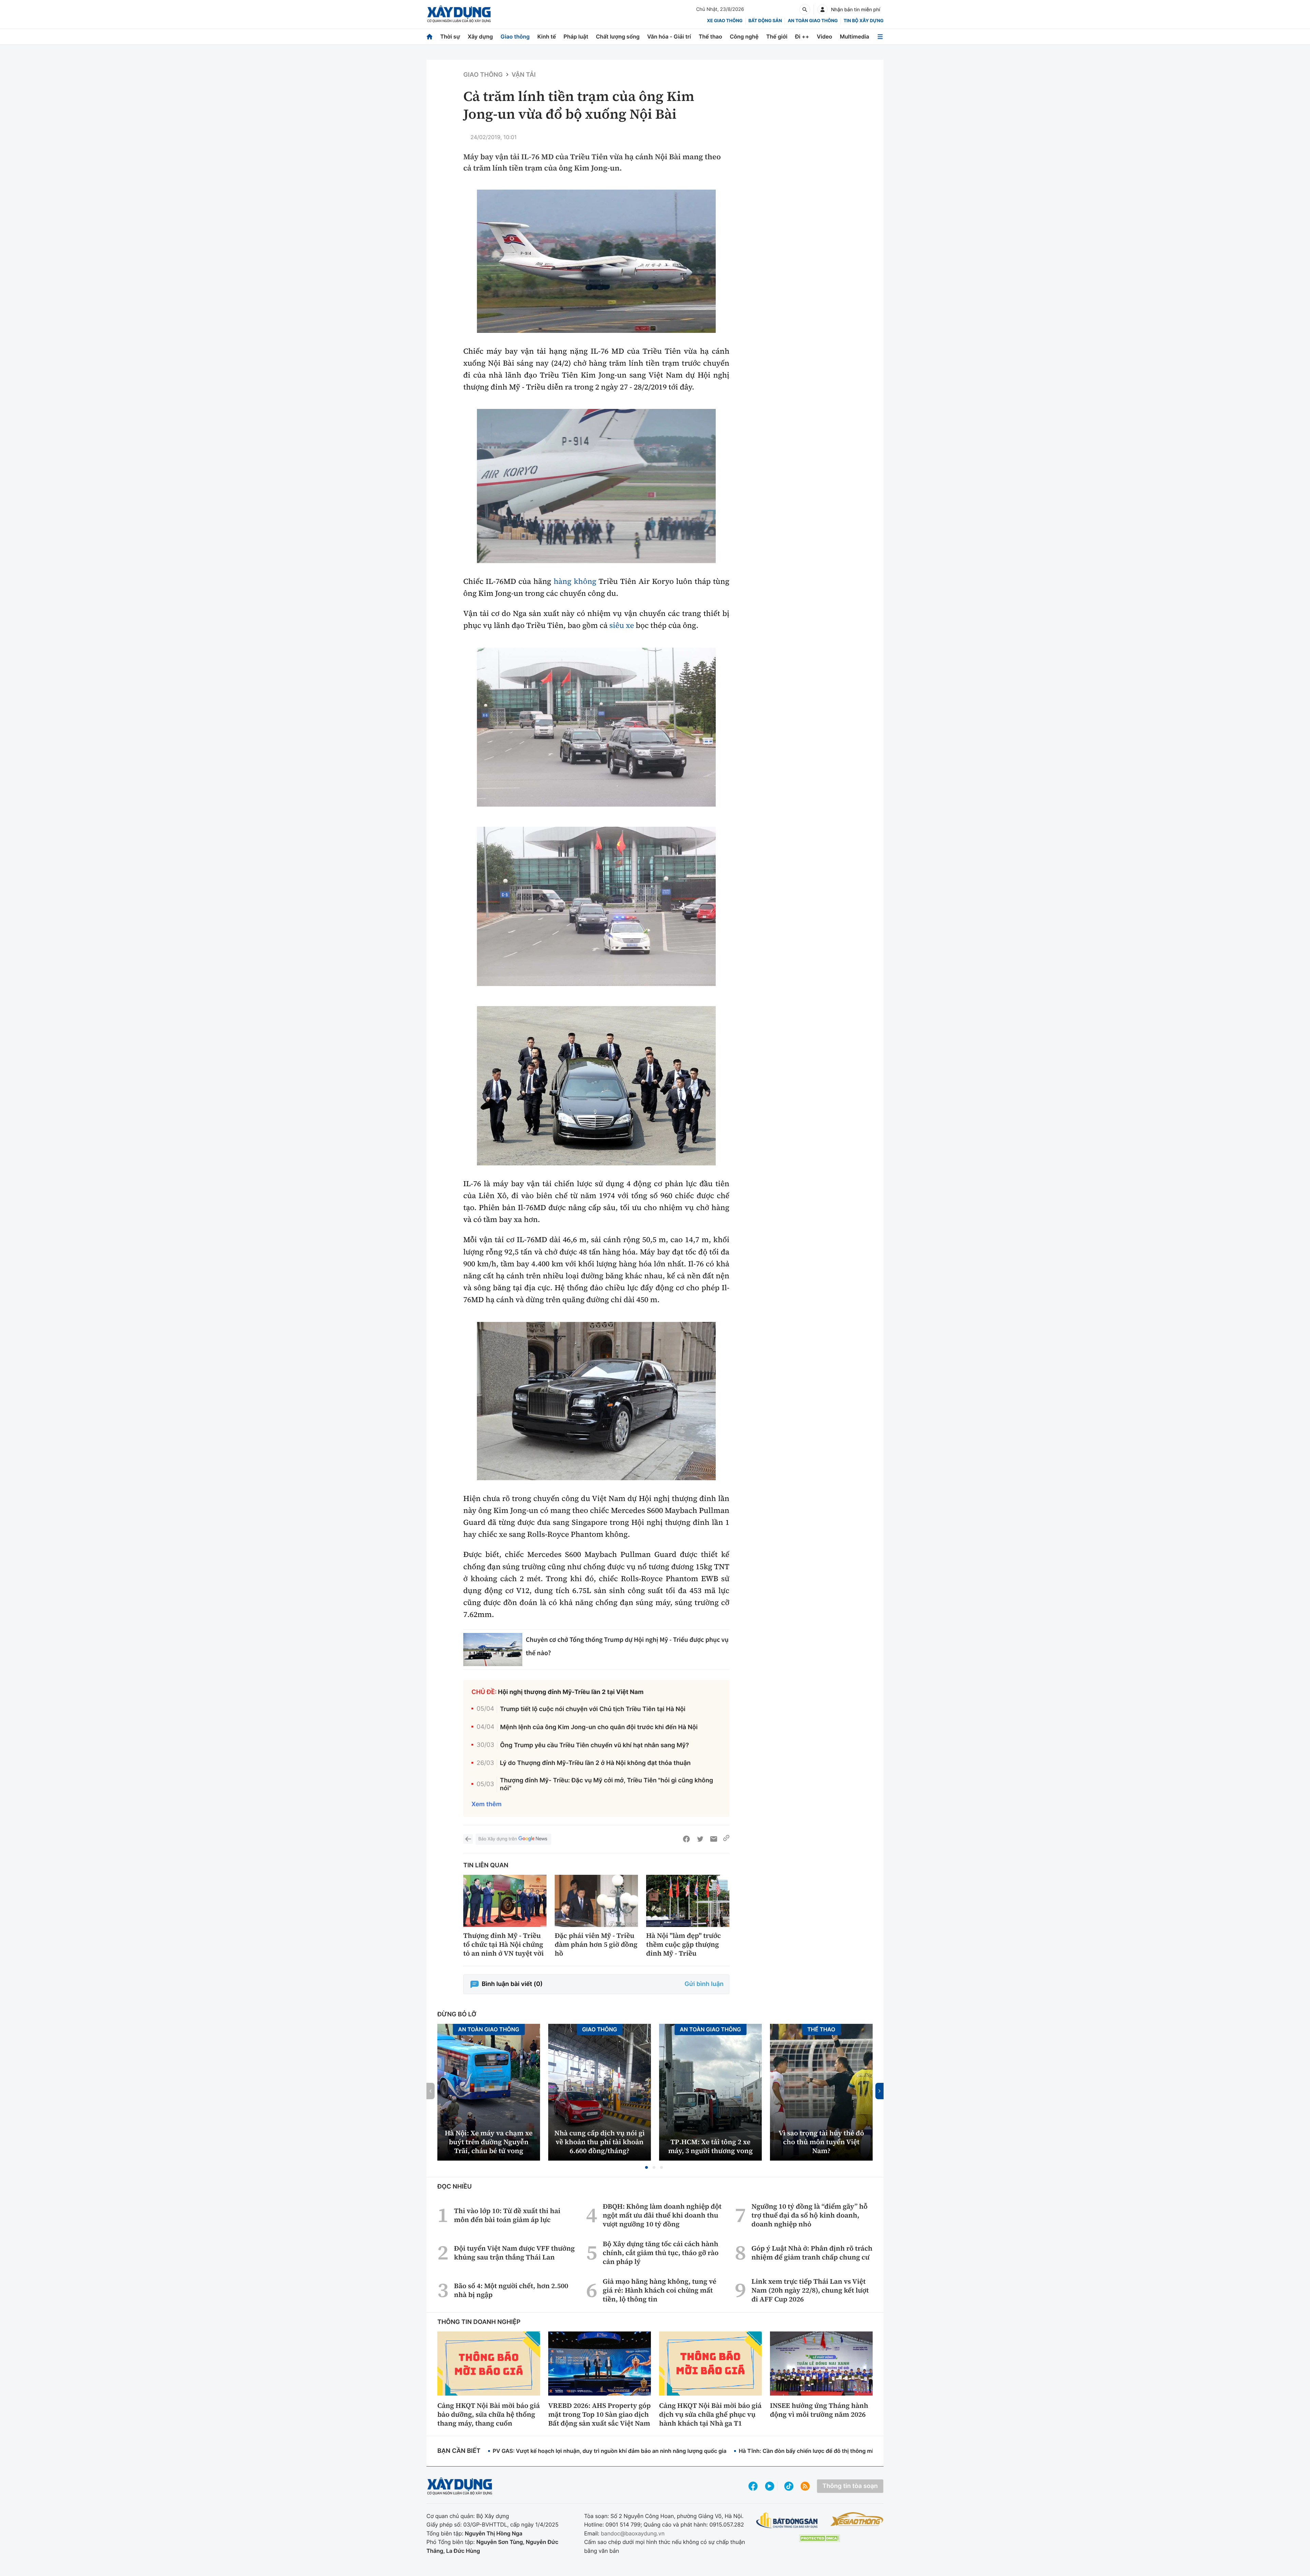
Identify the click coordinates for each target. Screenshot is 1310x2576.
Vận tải (524, 75)
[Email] (714, 1839)
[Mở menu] (880, 37)
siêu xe (622, 625)
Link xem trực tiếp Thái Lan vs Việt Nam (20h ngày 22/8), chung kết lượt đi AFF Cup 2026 (810, 2290)
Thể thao (710, 36)
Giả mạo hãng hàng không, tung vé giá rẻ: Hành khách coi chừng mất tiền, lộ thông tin (660, 2290)
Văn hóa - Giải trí (669, 36)
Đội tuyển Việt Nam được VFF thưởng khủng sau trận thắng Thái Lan (514, 2253)
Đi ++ (802, 36)
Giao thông (515, 36)
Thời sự (450, 36)
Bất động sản (765, 21)
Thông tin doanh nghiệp (479, 2322)
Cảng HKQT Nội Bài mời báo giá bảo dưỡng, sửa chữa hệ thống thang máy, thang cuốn (489, 2414)
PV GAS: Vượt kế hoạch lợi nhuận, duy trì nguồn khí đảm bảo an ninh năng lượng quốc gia (609, 2451)
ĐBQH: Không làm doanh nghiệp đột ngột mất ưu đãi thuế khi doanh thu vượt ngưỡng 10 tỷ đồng (662, 2215)
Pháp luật (576, 36)
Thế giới (777, 36)
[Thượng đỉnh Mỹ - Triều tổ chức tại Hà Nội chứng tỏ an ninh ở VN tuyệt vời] (505, 1901)
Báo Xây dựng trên (498, 1839)
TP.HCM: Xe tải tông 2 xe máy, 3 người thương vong (711, 2146)
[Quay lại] (468, 1839)
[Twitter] (700, 1839)
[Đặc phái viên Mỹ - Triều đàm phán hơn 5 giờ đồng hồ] (596, 1901)
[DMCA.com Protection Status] (819, 2538)
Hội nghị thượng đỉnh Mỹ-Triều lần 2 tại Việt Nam (571, 1692)
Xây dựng (480, 36)
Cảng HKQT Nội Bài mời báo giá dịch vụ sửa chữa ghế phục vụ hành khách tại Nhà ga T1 (710, 2414)
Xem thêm (486, 1804)
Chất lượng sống (618, 36)
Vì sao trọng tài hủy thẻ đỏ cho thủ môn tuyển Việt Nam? (821, 2142)
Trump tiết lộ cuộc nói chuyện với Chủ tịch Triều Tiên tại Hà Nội (593, 1709)
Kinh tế (547, 36)
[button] (646, 2167)
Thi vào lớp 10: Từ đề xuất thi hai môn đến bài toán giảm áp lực (507, 2215)
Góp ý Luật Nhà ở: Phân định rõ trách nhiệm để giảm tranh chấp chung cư (812, 2253)
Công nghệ (744, 36)
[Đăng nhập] (823, 10)
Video (824, 36)
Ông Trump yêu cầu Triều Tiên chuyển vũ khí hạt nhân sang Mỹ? (595, 1745)
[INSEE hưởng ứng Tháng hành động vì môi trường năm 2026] (821, 2364)
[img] (596, 261)
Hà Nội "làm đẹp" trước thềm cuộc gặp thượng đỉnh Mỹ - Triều (683, 1944)
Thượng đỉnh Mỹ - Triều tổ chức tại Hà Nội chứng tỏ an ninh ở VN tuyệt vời (504, 1944)
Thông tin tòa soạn (850, 2486)
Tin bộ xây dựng (864, 21)
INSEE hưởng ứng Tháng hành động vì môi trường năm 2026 (819, 2410)
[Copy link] (726, 1839)
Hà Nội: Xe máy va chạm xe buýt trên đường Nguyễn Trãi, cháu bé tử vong (489, 2142)
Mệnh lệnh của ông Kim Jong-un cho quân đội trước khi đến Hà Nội (599, 1727)
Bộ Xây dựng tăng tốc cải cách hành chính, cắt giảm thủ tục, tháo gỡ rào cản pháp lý (661, 2253)
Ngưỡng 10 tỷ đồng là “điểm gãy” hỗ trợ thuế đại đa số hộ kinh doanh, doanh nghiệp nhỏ (810, 2215)
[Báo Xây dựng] (459, 14)
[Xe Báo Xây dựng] (857, 2519)
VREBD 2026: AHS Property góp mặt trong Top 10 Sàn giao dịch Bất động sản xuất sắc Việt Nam (599, 2414)
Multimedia (855, 36)
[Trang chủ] (430, 37)
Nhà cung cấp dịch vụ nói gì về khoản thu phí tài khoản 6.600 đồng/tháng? (600, 2142)
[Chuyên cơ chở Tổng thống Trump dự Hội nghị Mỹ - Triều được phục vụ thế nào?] (493, 1650)
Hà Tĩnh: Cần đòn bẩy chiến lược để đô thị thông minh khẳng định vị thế (833, 2451)
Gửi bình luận (704, 1984)
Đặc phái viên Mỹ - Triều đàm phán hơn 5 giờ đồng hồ (596, 1944)
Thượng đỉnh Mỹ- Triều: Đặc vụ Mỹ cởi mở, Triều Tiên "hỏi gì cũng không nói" (606, 1784)
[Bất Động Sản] (787, 2521)
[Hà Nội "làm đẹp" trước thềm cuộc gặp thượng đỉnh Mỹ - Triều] (688, 1901)
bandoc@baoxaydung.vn (633, 2533)
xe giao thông (725, 21)
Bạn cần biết (459, 2451)
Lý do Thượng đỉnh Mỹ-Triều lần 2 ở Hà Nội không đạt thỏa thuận (595, 1763)
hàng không (575, 582)
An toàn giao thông (813, 21)
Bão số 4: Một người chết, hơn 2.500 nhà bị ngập (511, 2290)
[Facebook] (686, 1839)
